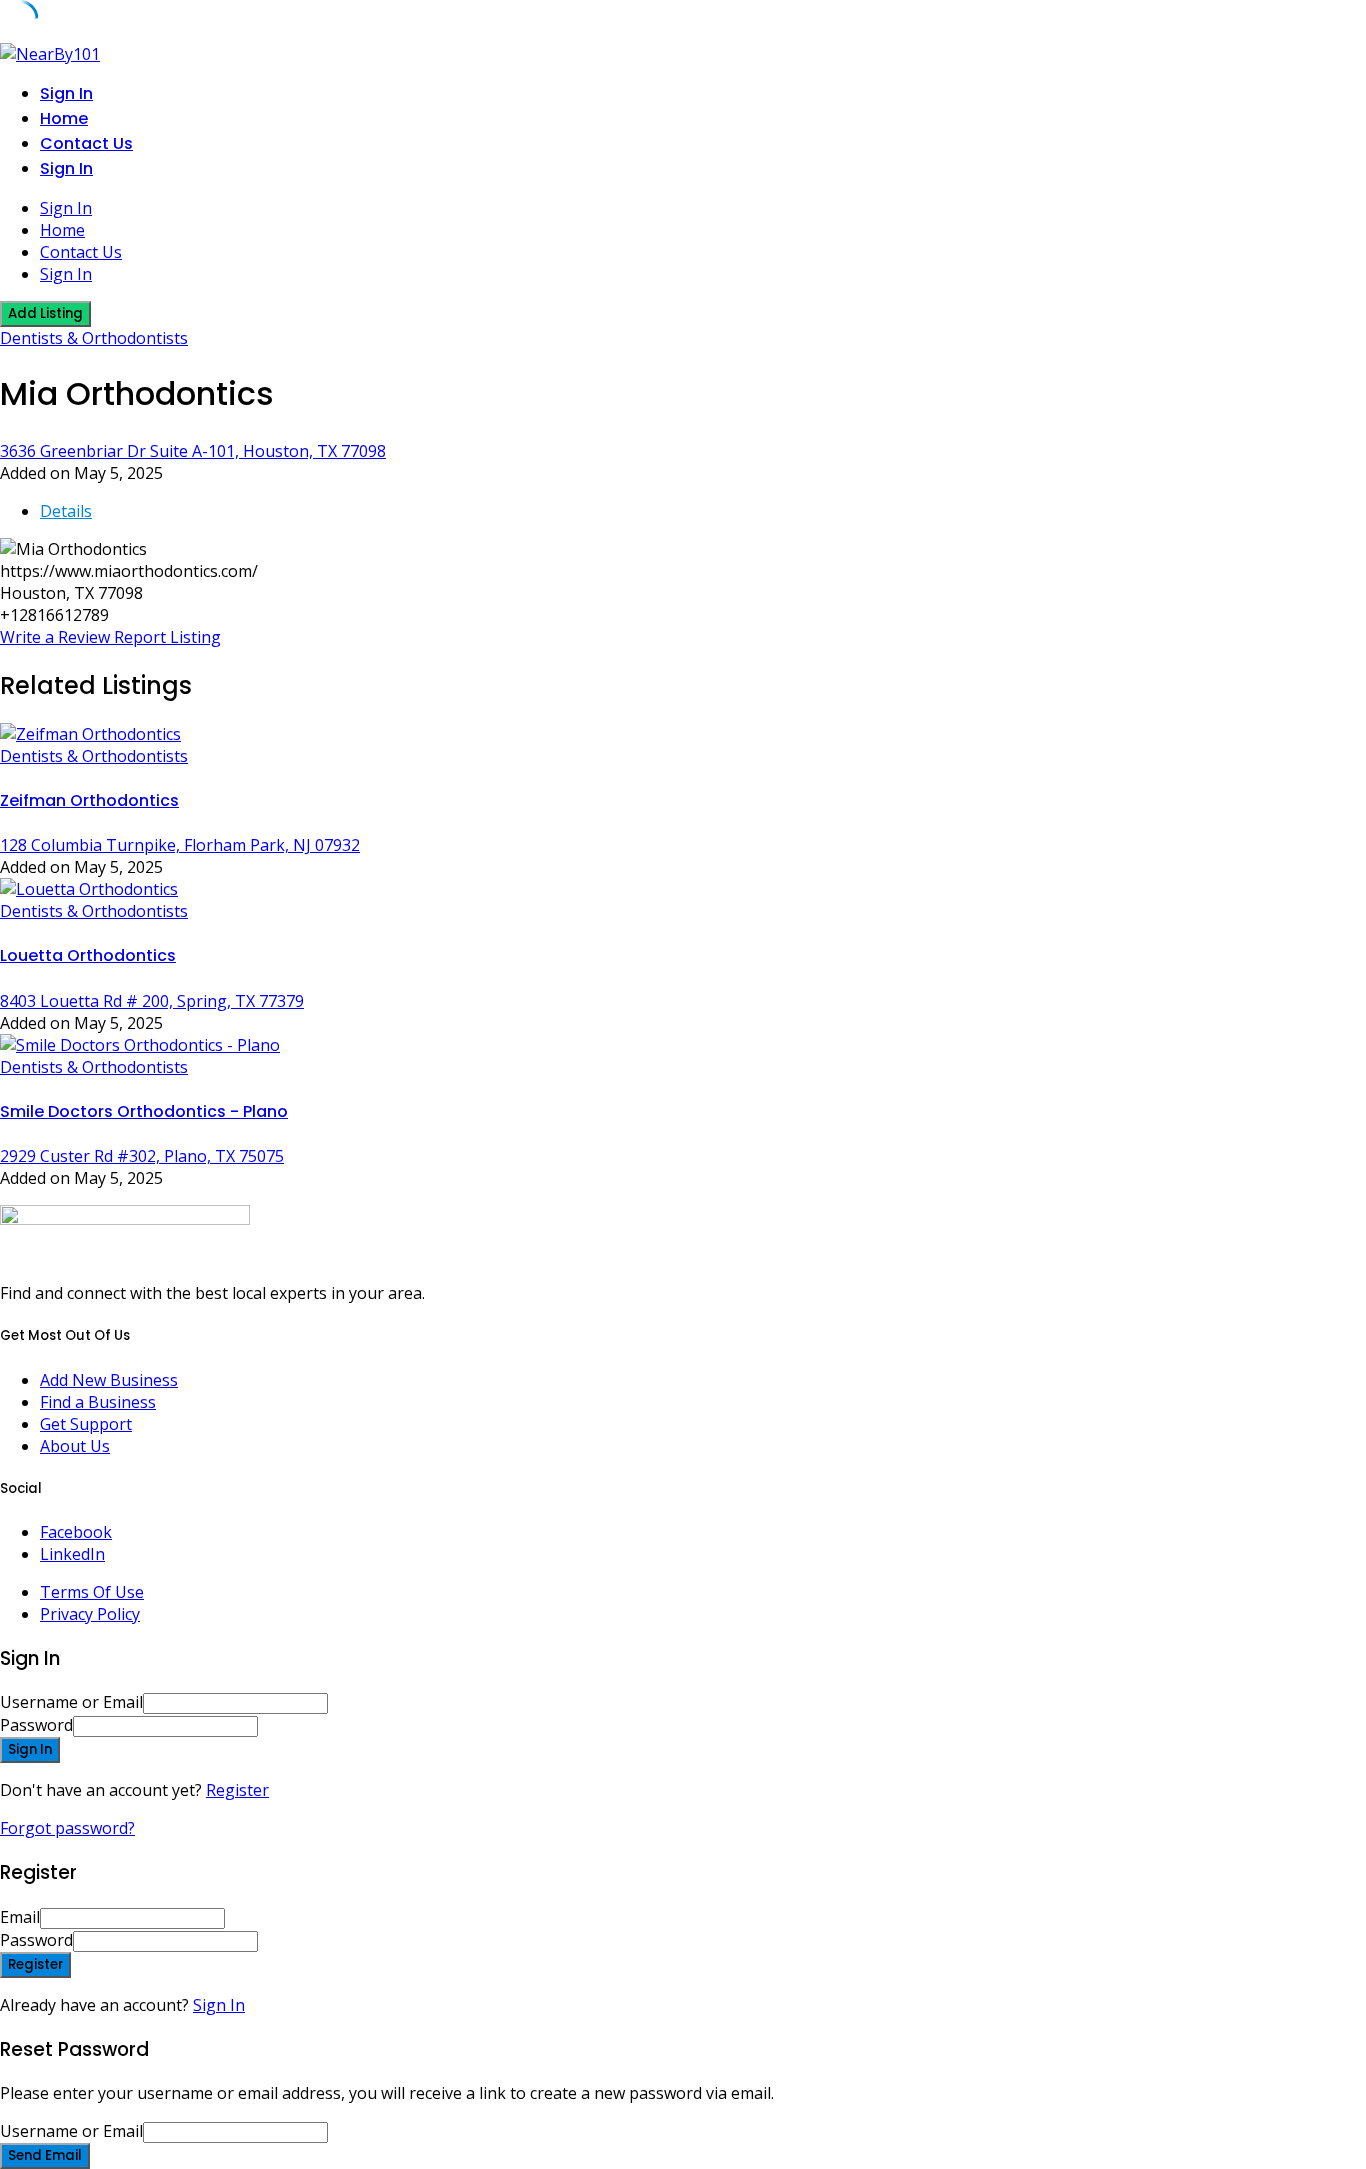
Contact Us (86, 143)
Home (64, 118)
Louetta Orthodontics (88, 955)
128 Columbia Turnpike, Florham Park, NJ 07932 (180, 845)
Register (237, 1790)
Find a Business (98, 1402)
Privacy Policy (90, 1614)
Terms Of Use (92, 1592)
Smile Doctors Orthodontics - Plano (144, 1111)
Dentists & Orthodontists (94, 338)
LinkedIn (72, 1554)
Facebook (76, 1532)
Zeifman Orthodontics (89, 800)
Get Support (86, 1424)
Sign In (219, 2005)
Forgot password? (67, 1828)
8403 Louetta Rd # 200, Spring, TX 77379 (152, 1001)
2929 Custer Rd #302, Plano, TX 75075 (142, 1156)
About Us (75, 1446)
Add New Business (109, 1380)
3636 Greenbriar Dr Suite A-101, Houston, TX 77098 (193, 451)
